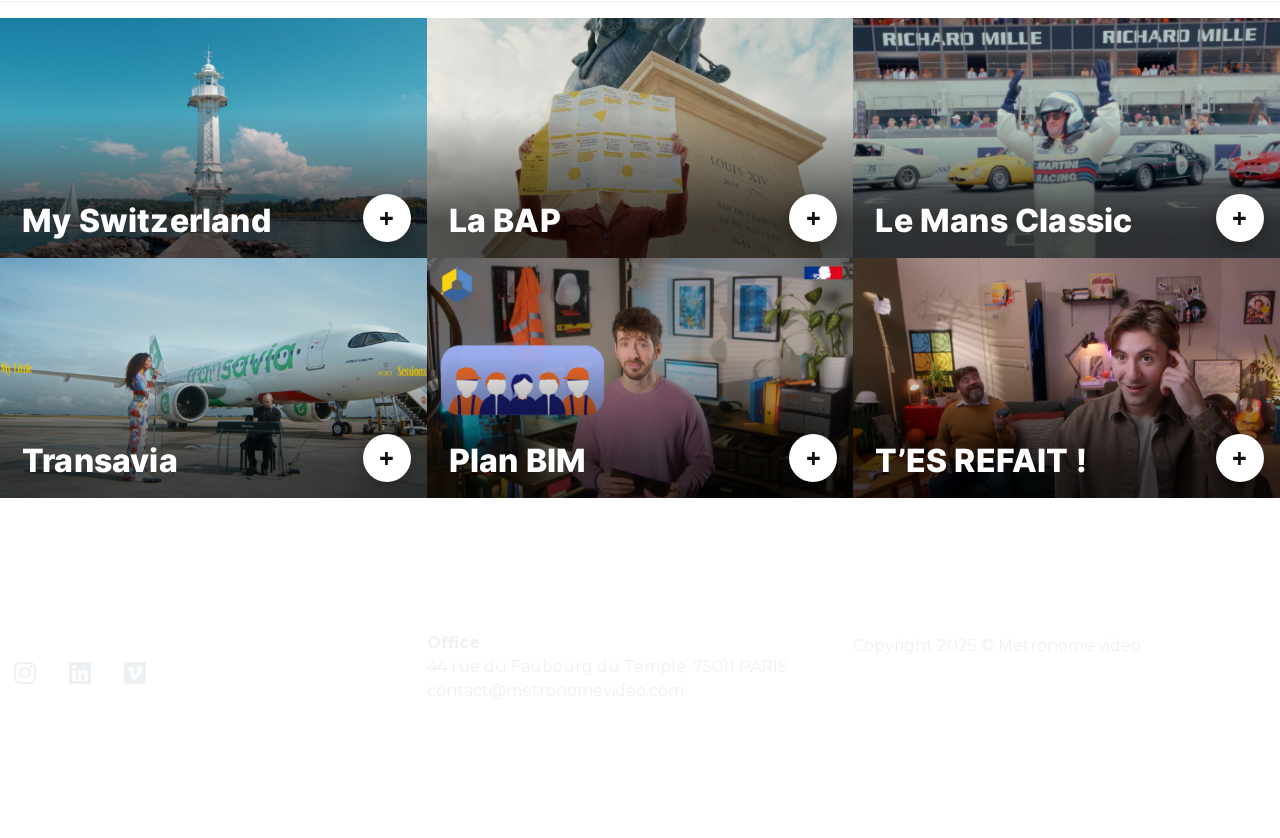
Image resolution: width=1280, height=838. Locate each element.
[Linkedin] (80, 672)
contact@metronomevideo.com (555, 690)
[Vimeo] (135, 672)
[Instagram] (25, 672)
